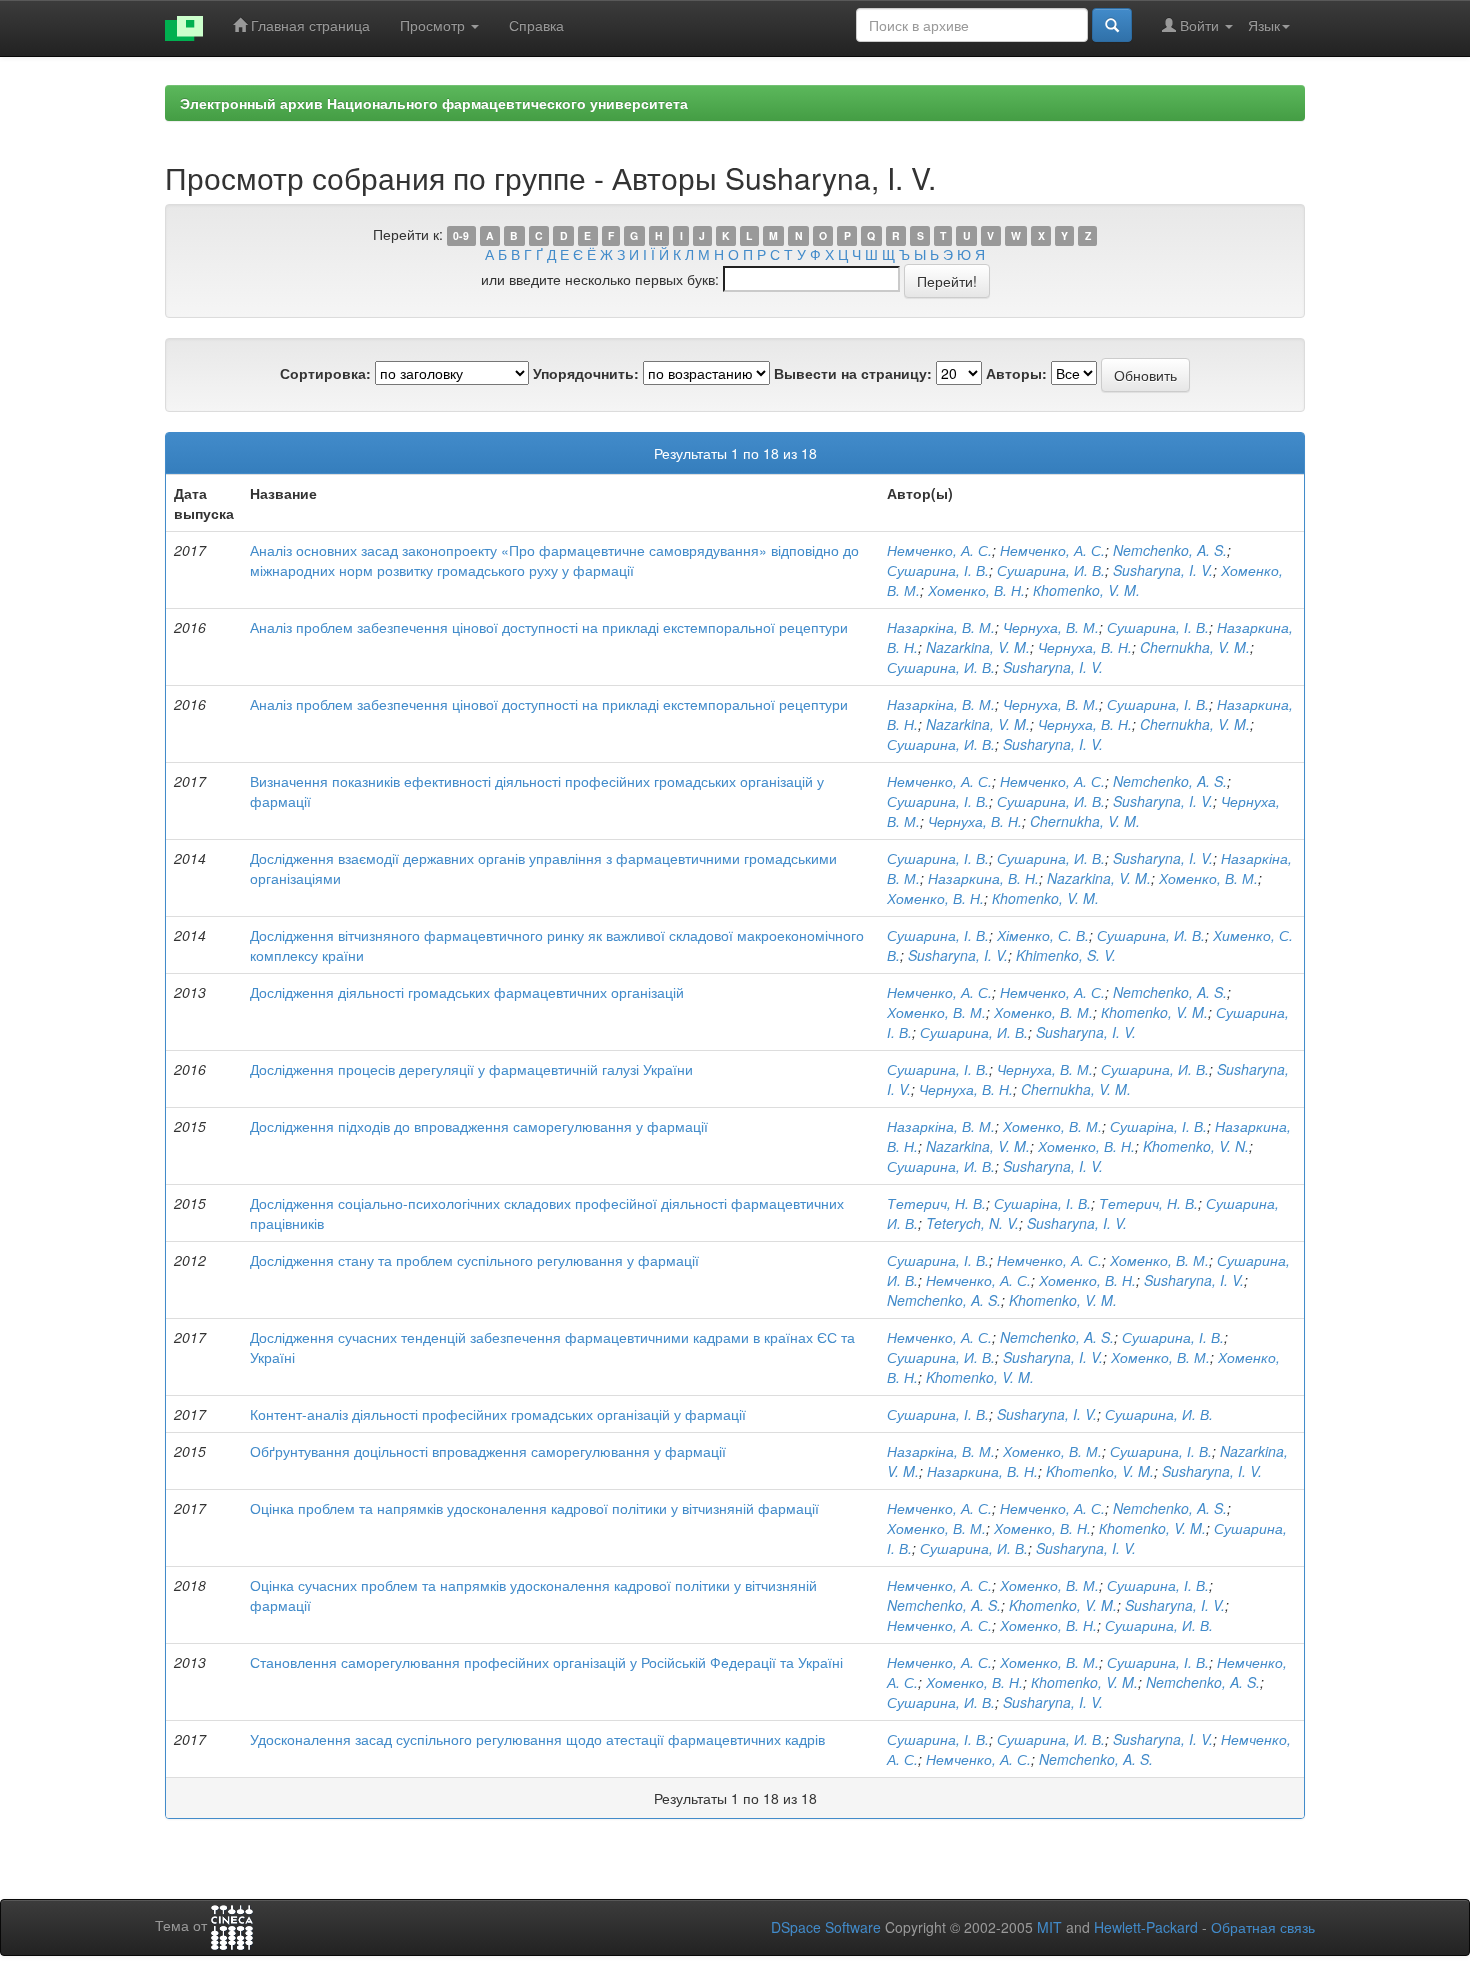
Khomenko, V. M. (1063, 1300)
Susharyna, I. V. (1163, 570)
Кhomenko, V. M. (1086, 590)
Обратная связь (1263, 1927)
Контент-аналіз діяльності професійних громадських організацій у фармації (498, 1414)
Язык (1264, 25)
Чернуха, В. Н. (1085, 647)
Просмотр (434, 25)
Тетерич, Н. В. (936, 1203)
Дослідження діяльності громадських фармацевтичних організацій (467, 992)
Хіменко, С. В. (1043, 935)
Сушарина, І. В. (938, 570)
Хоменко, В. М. (1208, 878)
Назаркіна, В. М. (941, 627)
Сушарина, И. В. (1051, 570)
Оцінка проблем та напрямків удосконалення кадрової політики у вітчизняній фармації (534, 1508)
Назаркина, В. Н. (983, 878)
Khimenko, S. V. (1066, 955)
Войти (1199, 25)
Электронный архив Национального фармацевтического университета (434, 103)
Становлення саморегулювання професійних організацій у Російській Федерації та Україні (546, 1662)
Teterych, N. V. (972, 1223)
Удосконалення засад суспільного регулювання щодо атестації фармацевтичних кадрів (537, 1739)
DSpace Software (826, 1927)
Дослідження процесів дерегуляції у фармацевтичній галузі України (471, 1069)
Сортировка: (325, 373)
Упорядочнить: (586, 373)
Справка (536, 25)
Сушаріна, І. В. (1158, 1126)
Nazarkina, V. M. (978, 647)
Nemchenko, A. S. (1170, 550)
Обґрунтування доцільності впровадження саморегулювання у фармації (488, 1451)
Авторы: (1016, 373)
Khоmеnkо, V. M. (1100, 1471)
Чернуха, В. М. (1051, 627)
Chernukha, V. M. (1195, 647)
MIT (1049, 1927)
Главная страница (308, 25)
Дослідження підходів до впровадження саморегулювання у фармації (479, 1126)
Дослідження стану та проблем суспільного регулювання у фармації (474, 1260)
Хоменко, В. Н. (976, 590)
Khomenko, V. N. (1196, 1146)
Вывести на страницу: (853, 373)
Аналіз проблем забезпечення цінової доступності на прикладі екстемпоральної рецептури (549, 627)
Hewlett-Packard (1146, 1927)
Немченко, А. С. (939, 550)
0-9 (461, 235)
